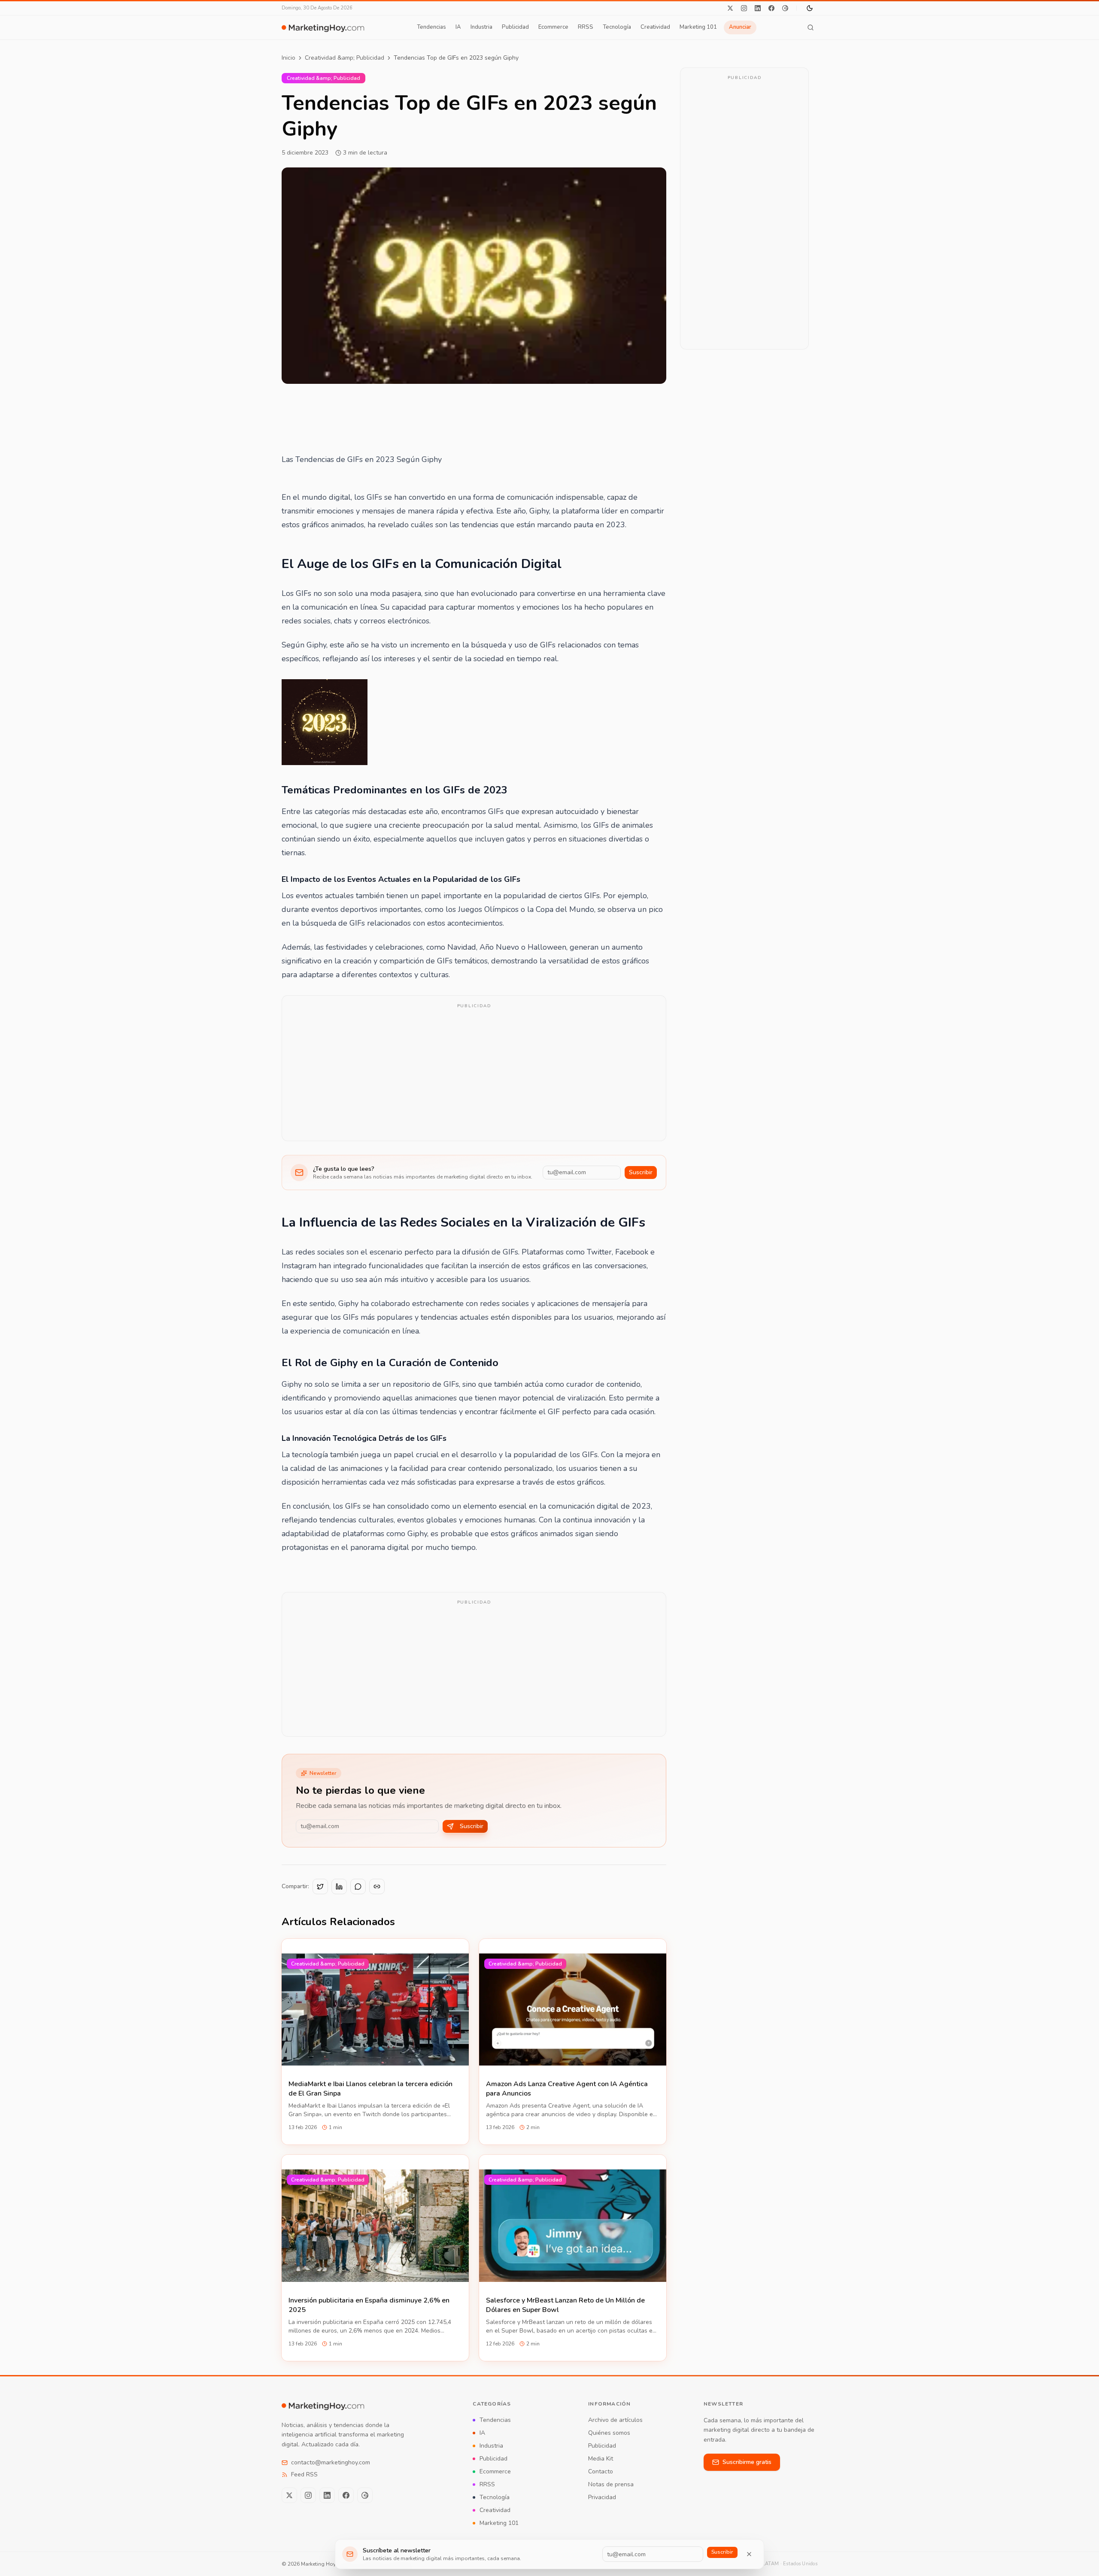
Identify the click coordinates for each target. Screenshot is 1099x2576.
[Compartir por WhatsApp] (358, 1886)
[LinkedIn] (758, 8)
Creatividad (655, 27)
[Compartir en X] (320, 1886)
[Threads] (785, 8)
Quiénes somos (609, 2433)
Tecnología (617, 27)
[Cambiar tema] (810, 8)
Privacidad (602, 2497)
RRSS (586, 27)
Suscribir (641, 1172)
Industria (481, 27)
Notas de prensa (611, 2484)
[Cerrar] (749, 2554)
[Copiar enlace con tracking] (377, 1886)
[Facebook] (771, 8)
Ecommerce (553, 27)
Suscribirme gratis (747, 2462)
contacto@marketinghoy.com (331, 2462)
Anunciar (740, 27)
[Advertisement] (474, 1074)
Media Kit (601, 2459)
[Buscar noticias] (811, 27)
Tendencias (431, 27)
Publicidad (515, 27)
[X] (730, 8)
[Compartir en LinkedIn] (339, 1886)
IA (458, 27)
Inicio (288, 58)
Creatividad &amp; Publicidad (345, 58)
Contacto (601, 2471)
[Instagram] (744, 8)
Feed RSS (304, 2474)
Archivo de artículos (615, 2420)
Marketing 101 (698, 27)
